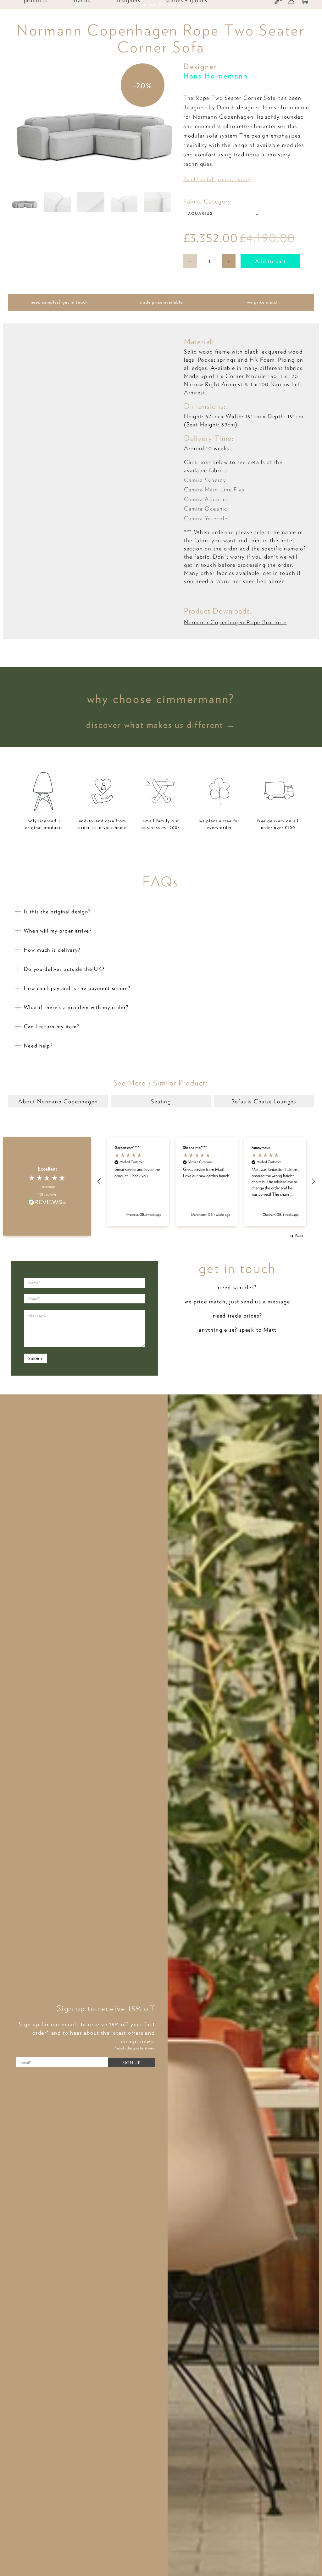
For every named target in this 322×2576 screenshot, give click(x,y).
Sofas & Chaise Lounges (264, 1101)
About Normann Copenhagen (58, 1101)
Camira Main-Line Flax (214, 489)
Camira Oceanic (206, 509)
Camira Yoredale (206, 518)
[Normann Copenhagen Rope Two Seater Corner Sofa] (94, 124)
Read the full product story (217, 179)
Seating (161, 1101)
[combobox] (224, 214)
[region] (207, 1182)
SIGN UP (131, 2063)
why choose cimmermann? (161, 699)
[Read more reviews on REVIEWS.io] (47, 1203)
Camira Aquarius (206, 499)
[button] (100, 1182)
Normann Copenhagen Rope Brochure (235, 622)
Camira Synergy (205, 480)
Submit (35, 1358)
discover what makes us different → (161, 725)
